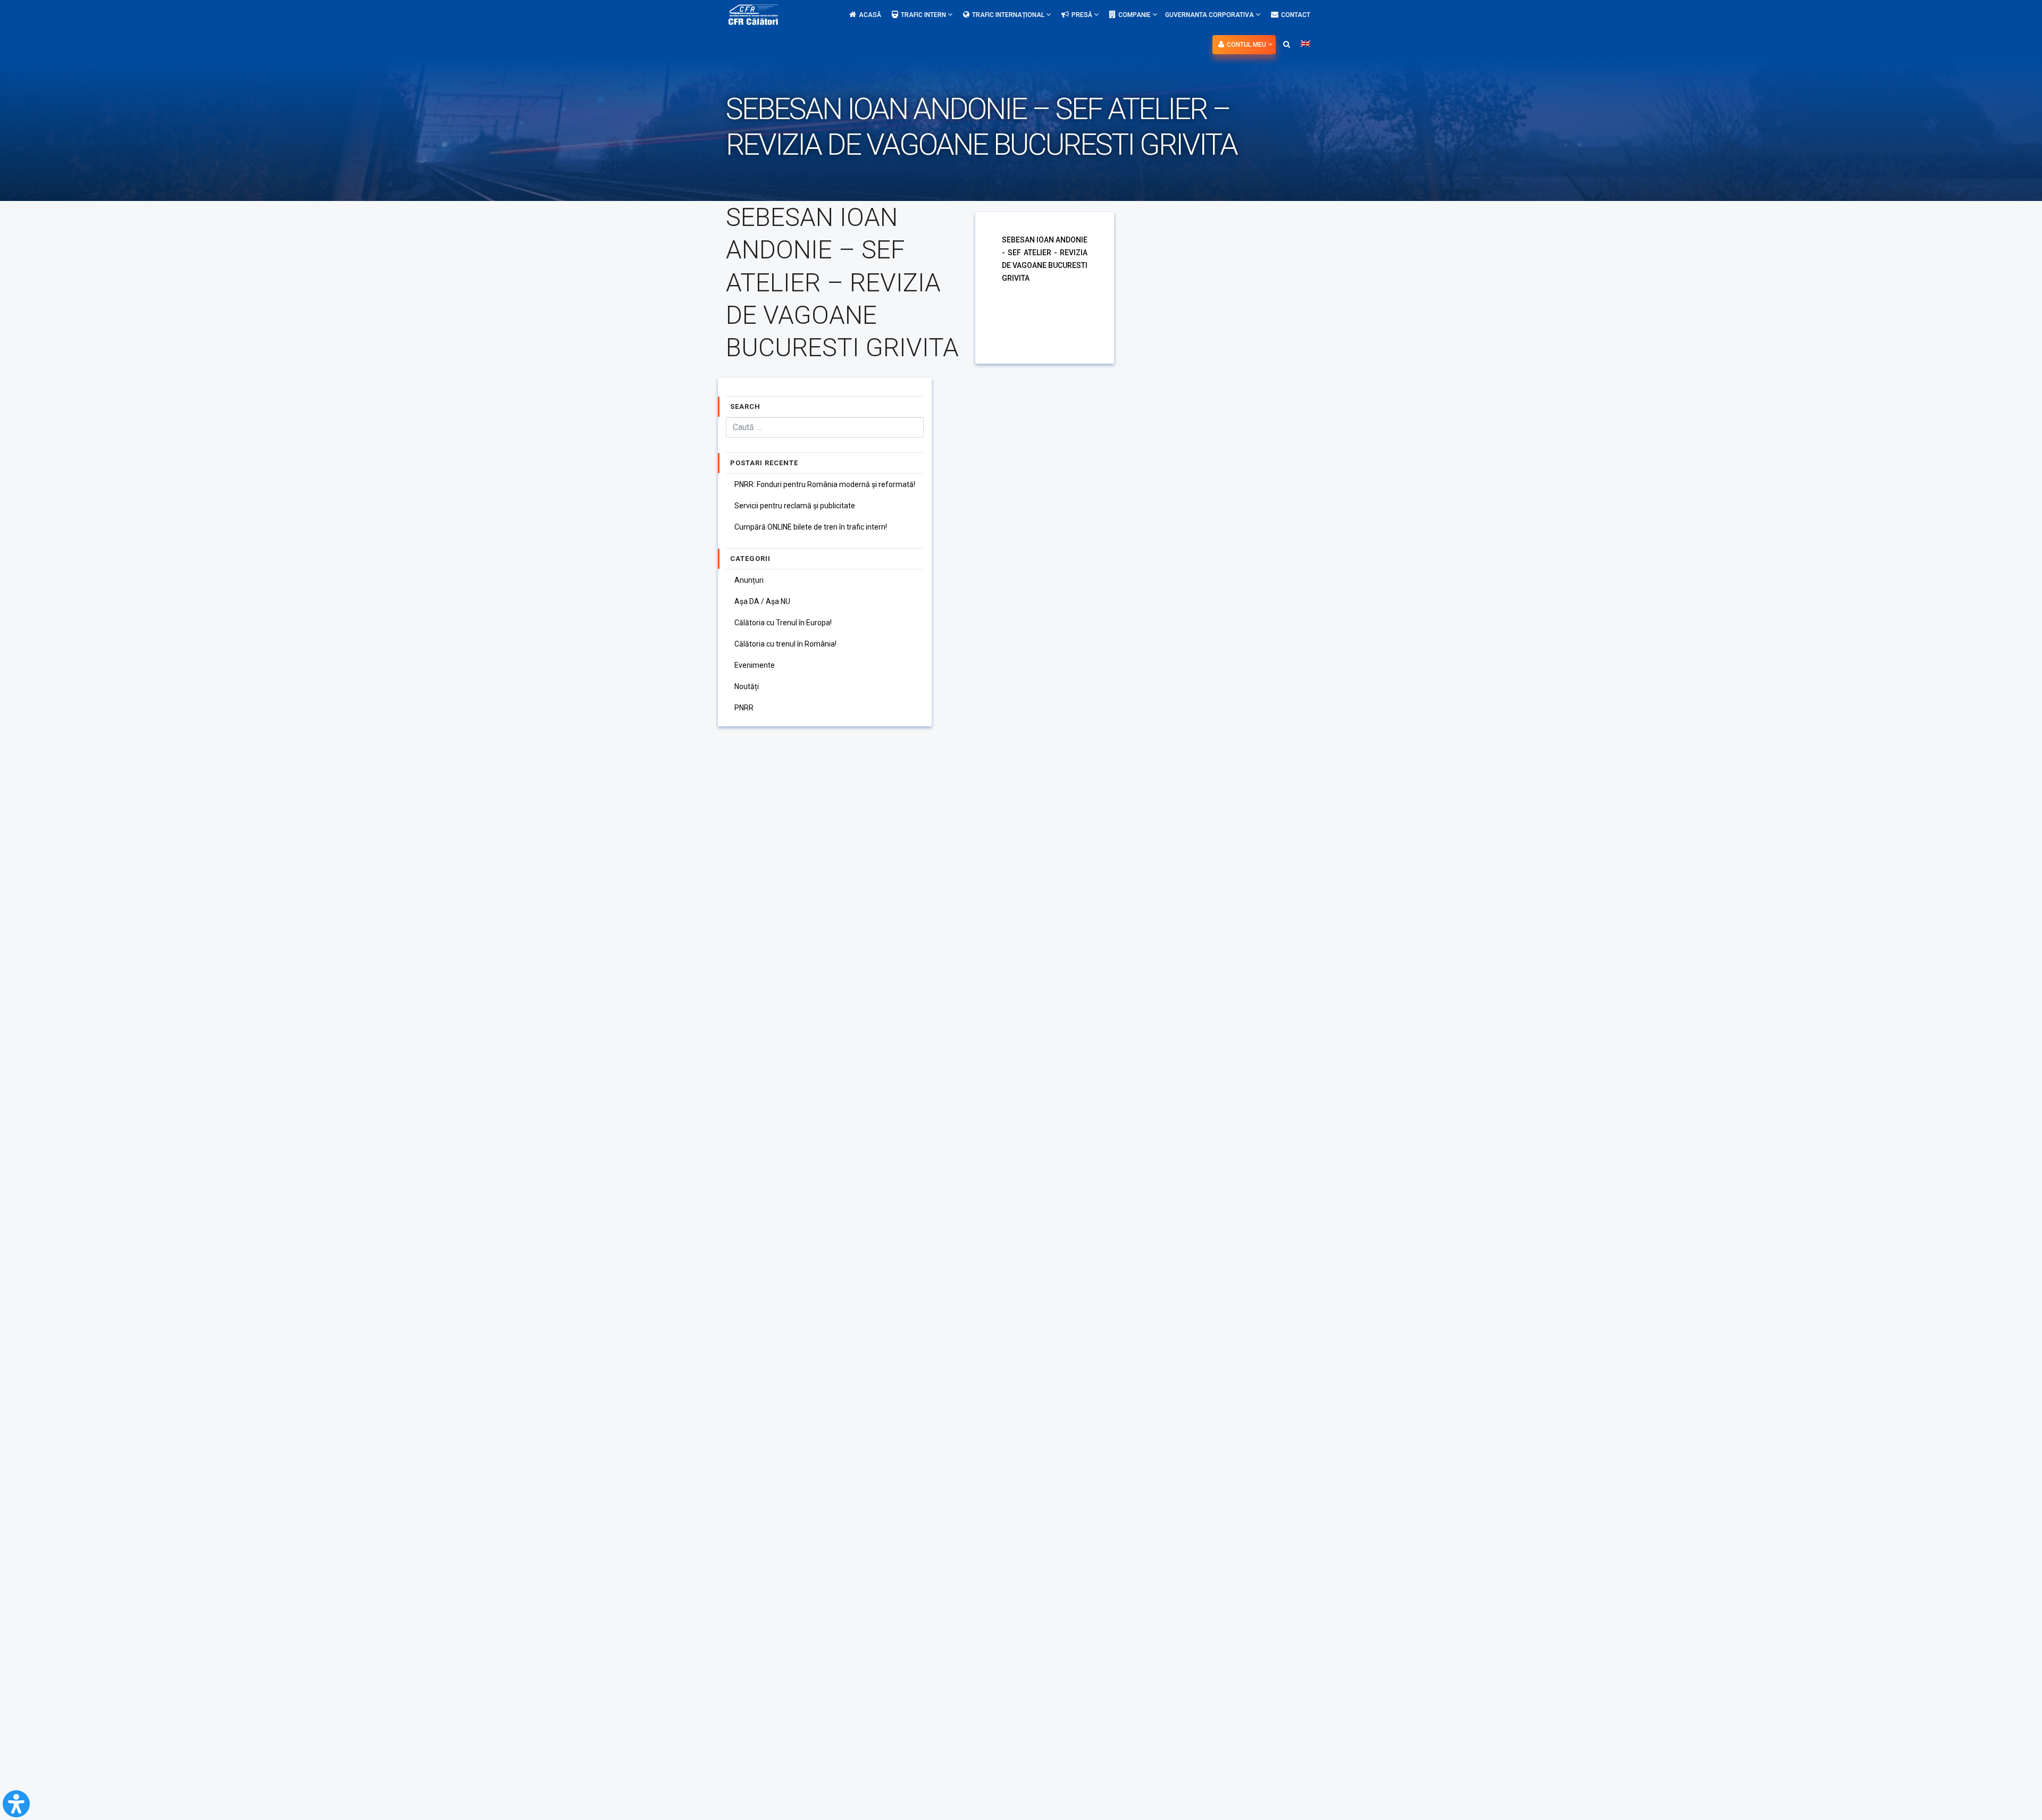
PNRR (744, 708)
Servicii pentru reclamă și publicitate (795, 506)
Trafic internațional (1009, 15)
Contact (1296, 15)
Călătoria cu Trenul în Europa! (783, 623)
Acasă (870, 15)
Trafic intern (924, 15)
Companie (1135, 15)
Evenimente (755, 665)
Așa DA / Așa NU (762, 601)
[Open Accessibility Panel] (16, 1804)
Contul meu (1247, 45)
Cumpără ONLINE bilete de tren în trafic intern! (811, 527)
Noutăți (747, 686)
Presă (1083, 15)
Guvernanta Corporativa (1210, 15)
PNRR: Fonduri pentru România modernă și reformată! (825, 484)
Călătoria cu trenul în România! (785, 644)
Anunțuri (749, 580)
